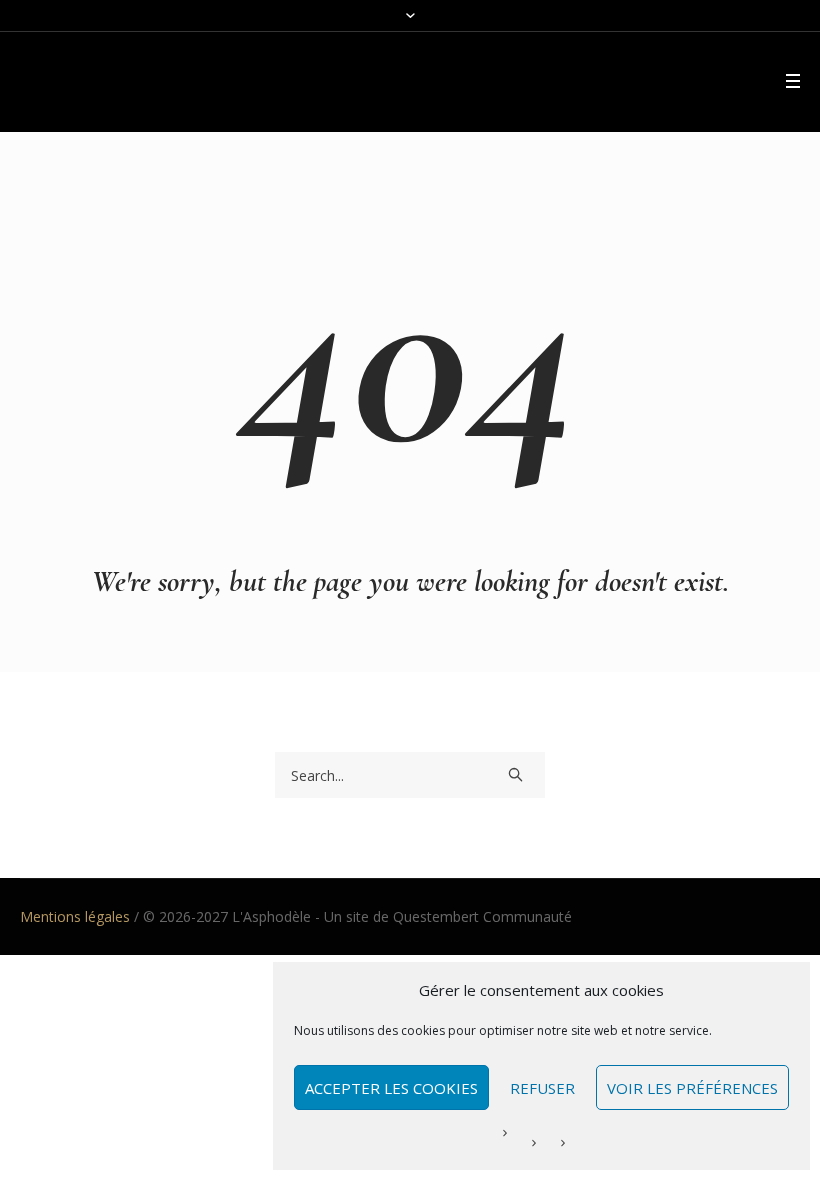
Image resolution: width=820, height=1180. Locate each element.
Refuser (542, 1088)
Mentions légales (75, 916)
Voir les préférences (692, 1088)
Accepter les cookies (391, 1088)
